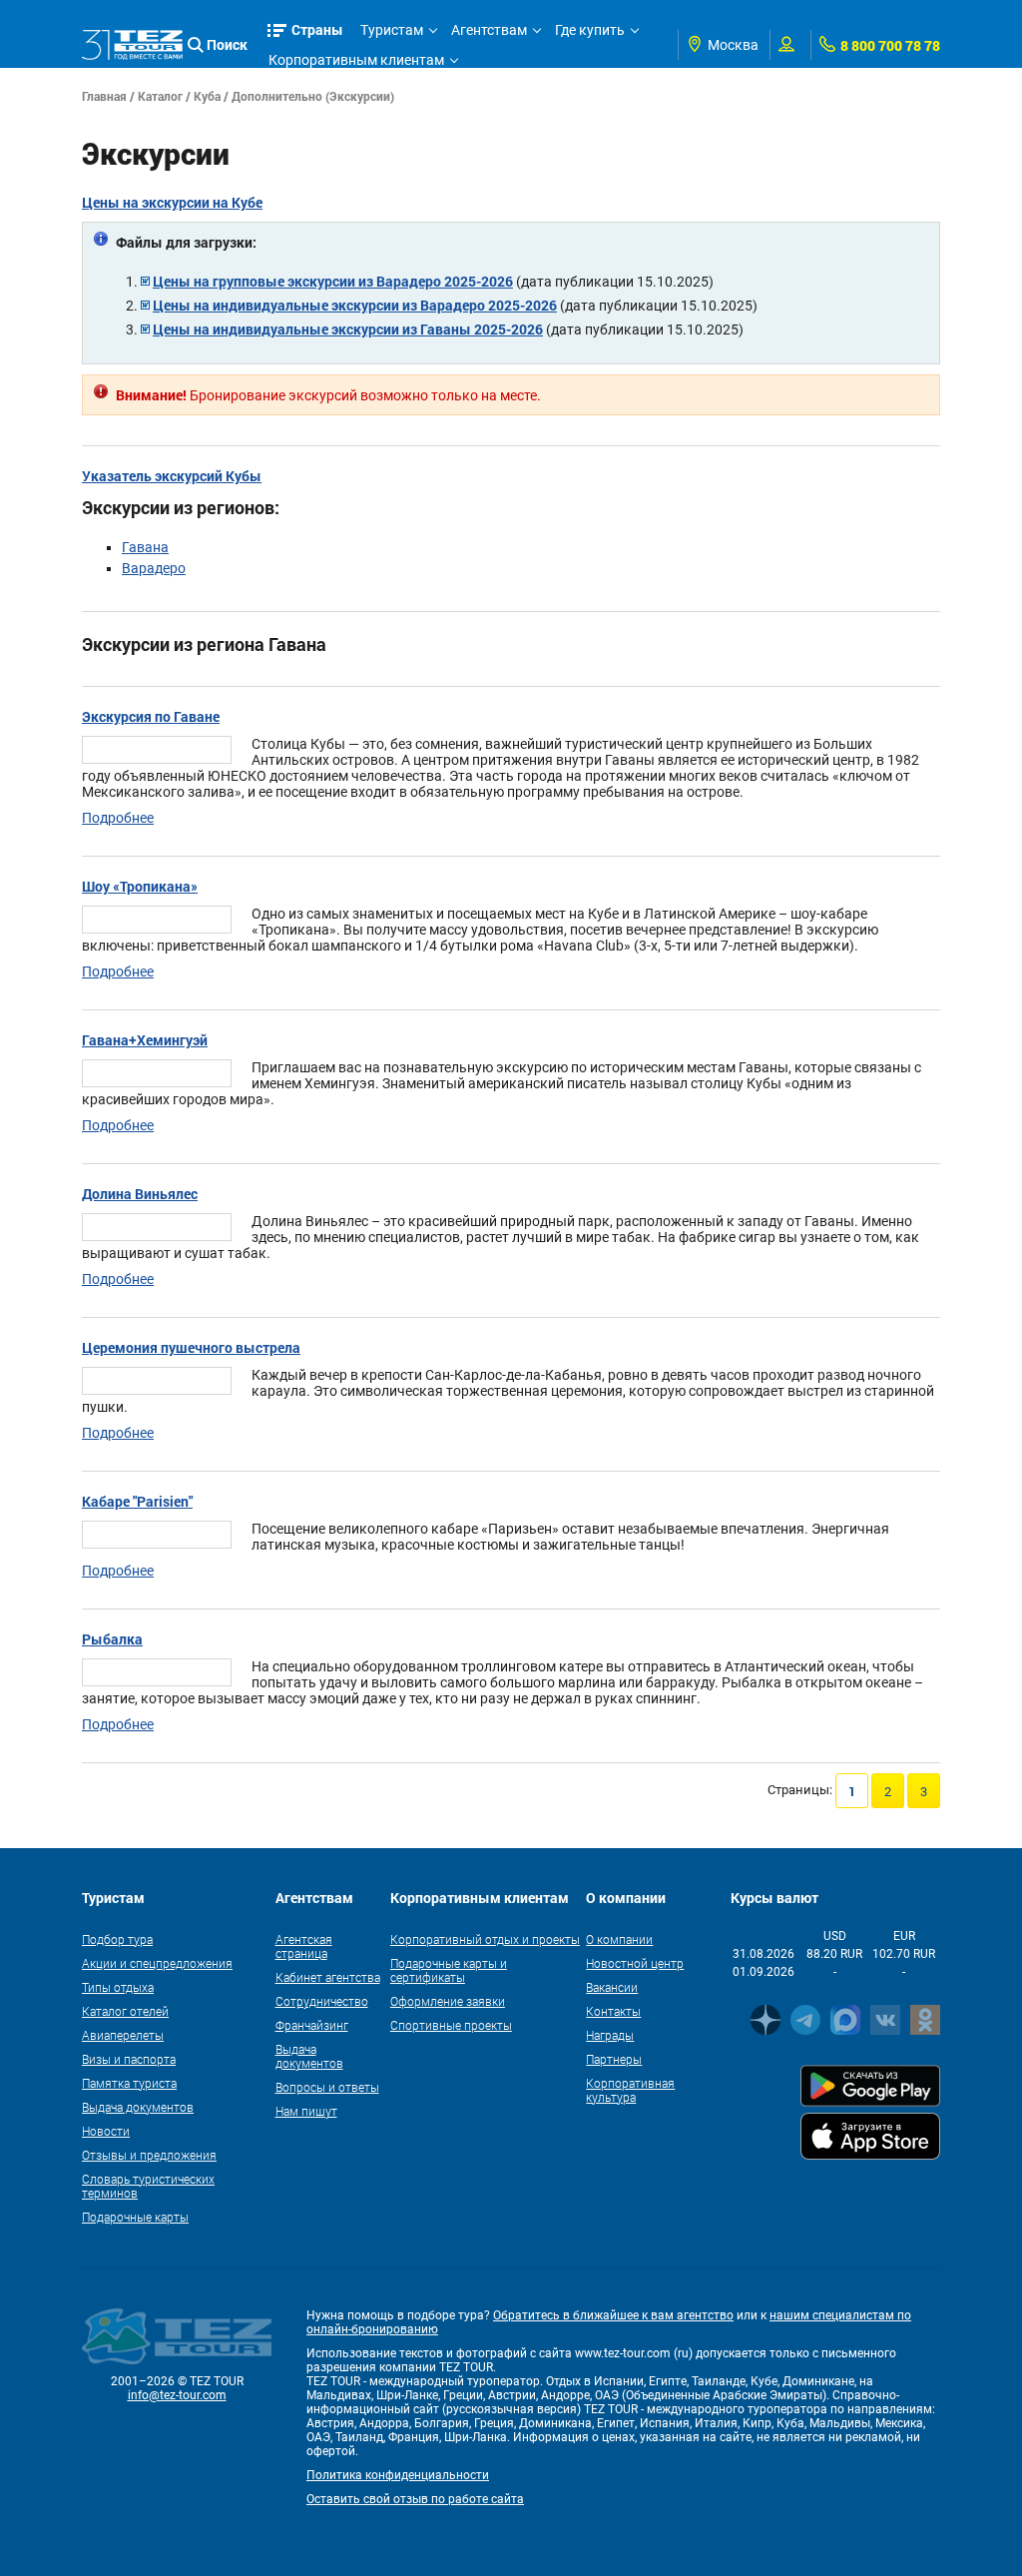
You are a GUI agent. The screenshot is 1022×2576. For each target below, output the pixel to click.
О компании (619, 1939)
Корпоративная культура (630, 2090)
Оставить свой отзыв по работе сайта (415, 2499)
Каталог (160, 96)
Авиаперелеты (123, 2035)
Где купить (590, 30)
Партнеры (614, 2059)
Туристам (392, 30)
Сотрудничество (322, 2001)
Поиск (227, 44)
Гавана (145, 547)
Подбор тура (117, 1939)
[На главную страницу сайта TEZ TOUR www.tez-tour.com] (132, 45)
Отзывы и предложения (149, 2155)
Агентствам (489, 30)
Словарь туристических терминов (148, 2186)
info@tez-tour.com (177, 2395)
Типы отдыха (118, 1987)
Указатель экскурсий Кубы (172, 476)
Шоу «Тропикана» (140, 886)
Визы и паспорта (129, 2059)
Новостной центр (635, 1963)
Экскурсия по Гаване (151, 716)
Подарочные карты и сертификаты (449, 1970)
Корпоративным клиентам (356, 60)
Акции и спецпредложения (157, 1963)
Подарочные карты (135, 2217)
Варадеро (154, 568)
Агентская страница (304, 1946)
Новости (106, 2131)
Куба (207, 96)
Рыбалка (112, 1639)
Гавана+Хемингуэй (145, 1040)
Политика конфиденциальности (398, 2475)
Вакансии (612, 1987)
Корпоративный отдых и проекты (485, 1939)
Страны (317, 29)
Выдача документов (138, 2107)
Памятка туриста (129, 2083)
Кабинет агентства (328, 1977)
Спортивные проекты (451, 2025)
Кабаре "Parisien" (137, 1501)
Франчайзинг (312, 2025)
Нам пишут (306, 2111)
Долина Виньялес (140, 1194)
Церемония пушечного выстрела (191, 1347)
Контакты (613, 2011)
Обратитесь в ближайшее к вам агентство (613, 2315)
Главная (104, 96)
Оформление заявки (448, 2001)
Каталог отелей (125, 2011)
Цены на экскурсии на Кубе (172, 202)
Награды (610, 2035)
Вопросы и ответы (327, 2087)
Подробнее (118, 818)
